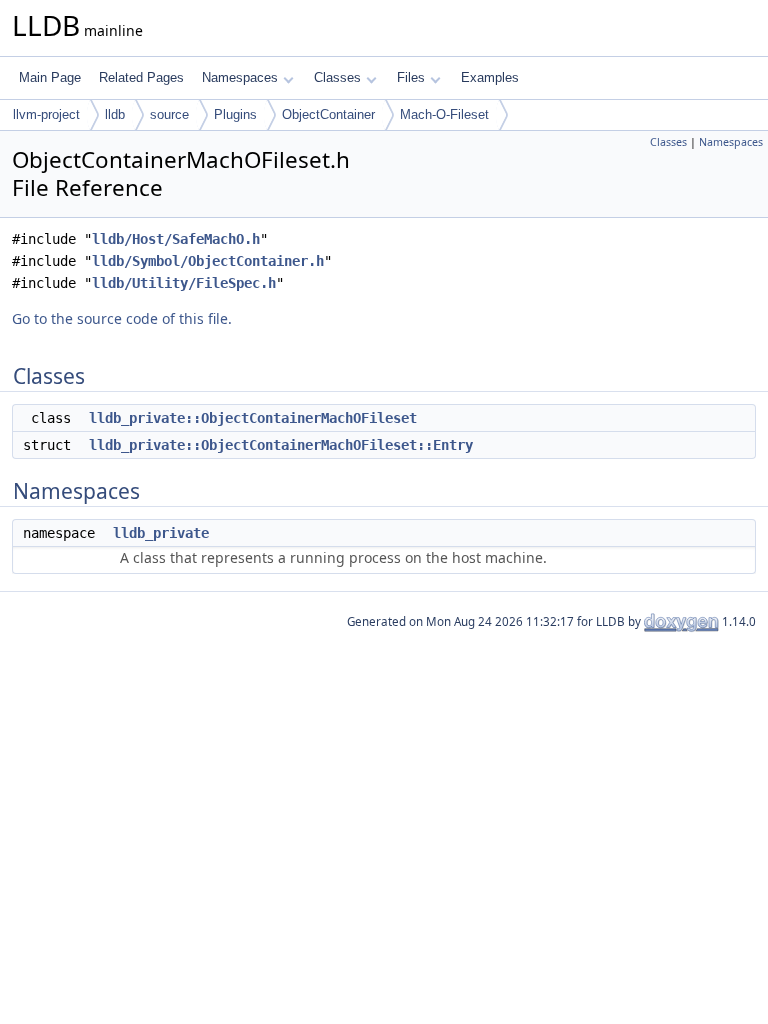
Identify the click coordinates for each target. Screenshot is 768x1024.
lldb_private (161, 533)
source (169, 114)
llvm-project (46, 114)
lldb (115, 114)
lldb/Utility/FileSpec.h (184, 283)
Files (411, 77)
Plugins (235, 114)
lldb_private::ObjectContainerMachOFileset (253, 418)
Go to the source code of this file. (122, 318)
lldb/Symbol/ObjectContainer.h (208, 261)
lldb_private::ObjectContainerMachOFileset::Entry (281, 445)
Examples (490, 77)
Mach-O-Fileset (444, 114)
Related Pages (141, 77)
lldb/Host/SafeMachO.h (176, 239)
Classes (337, 77)
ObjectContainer (328, 114)
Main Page (50, 77)
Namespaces (240, 77)
